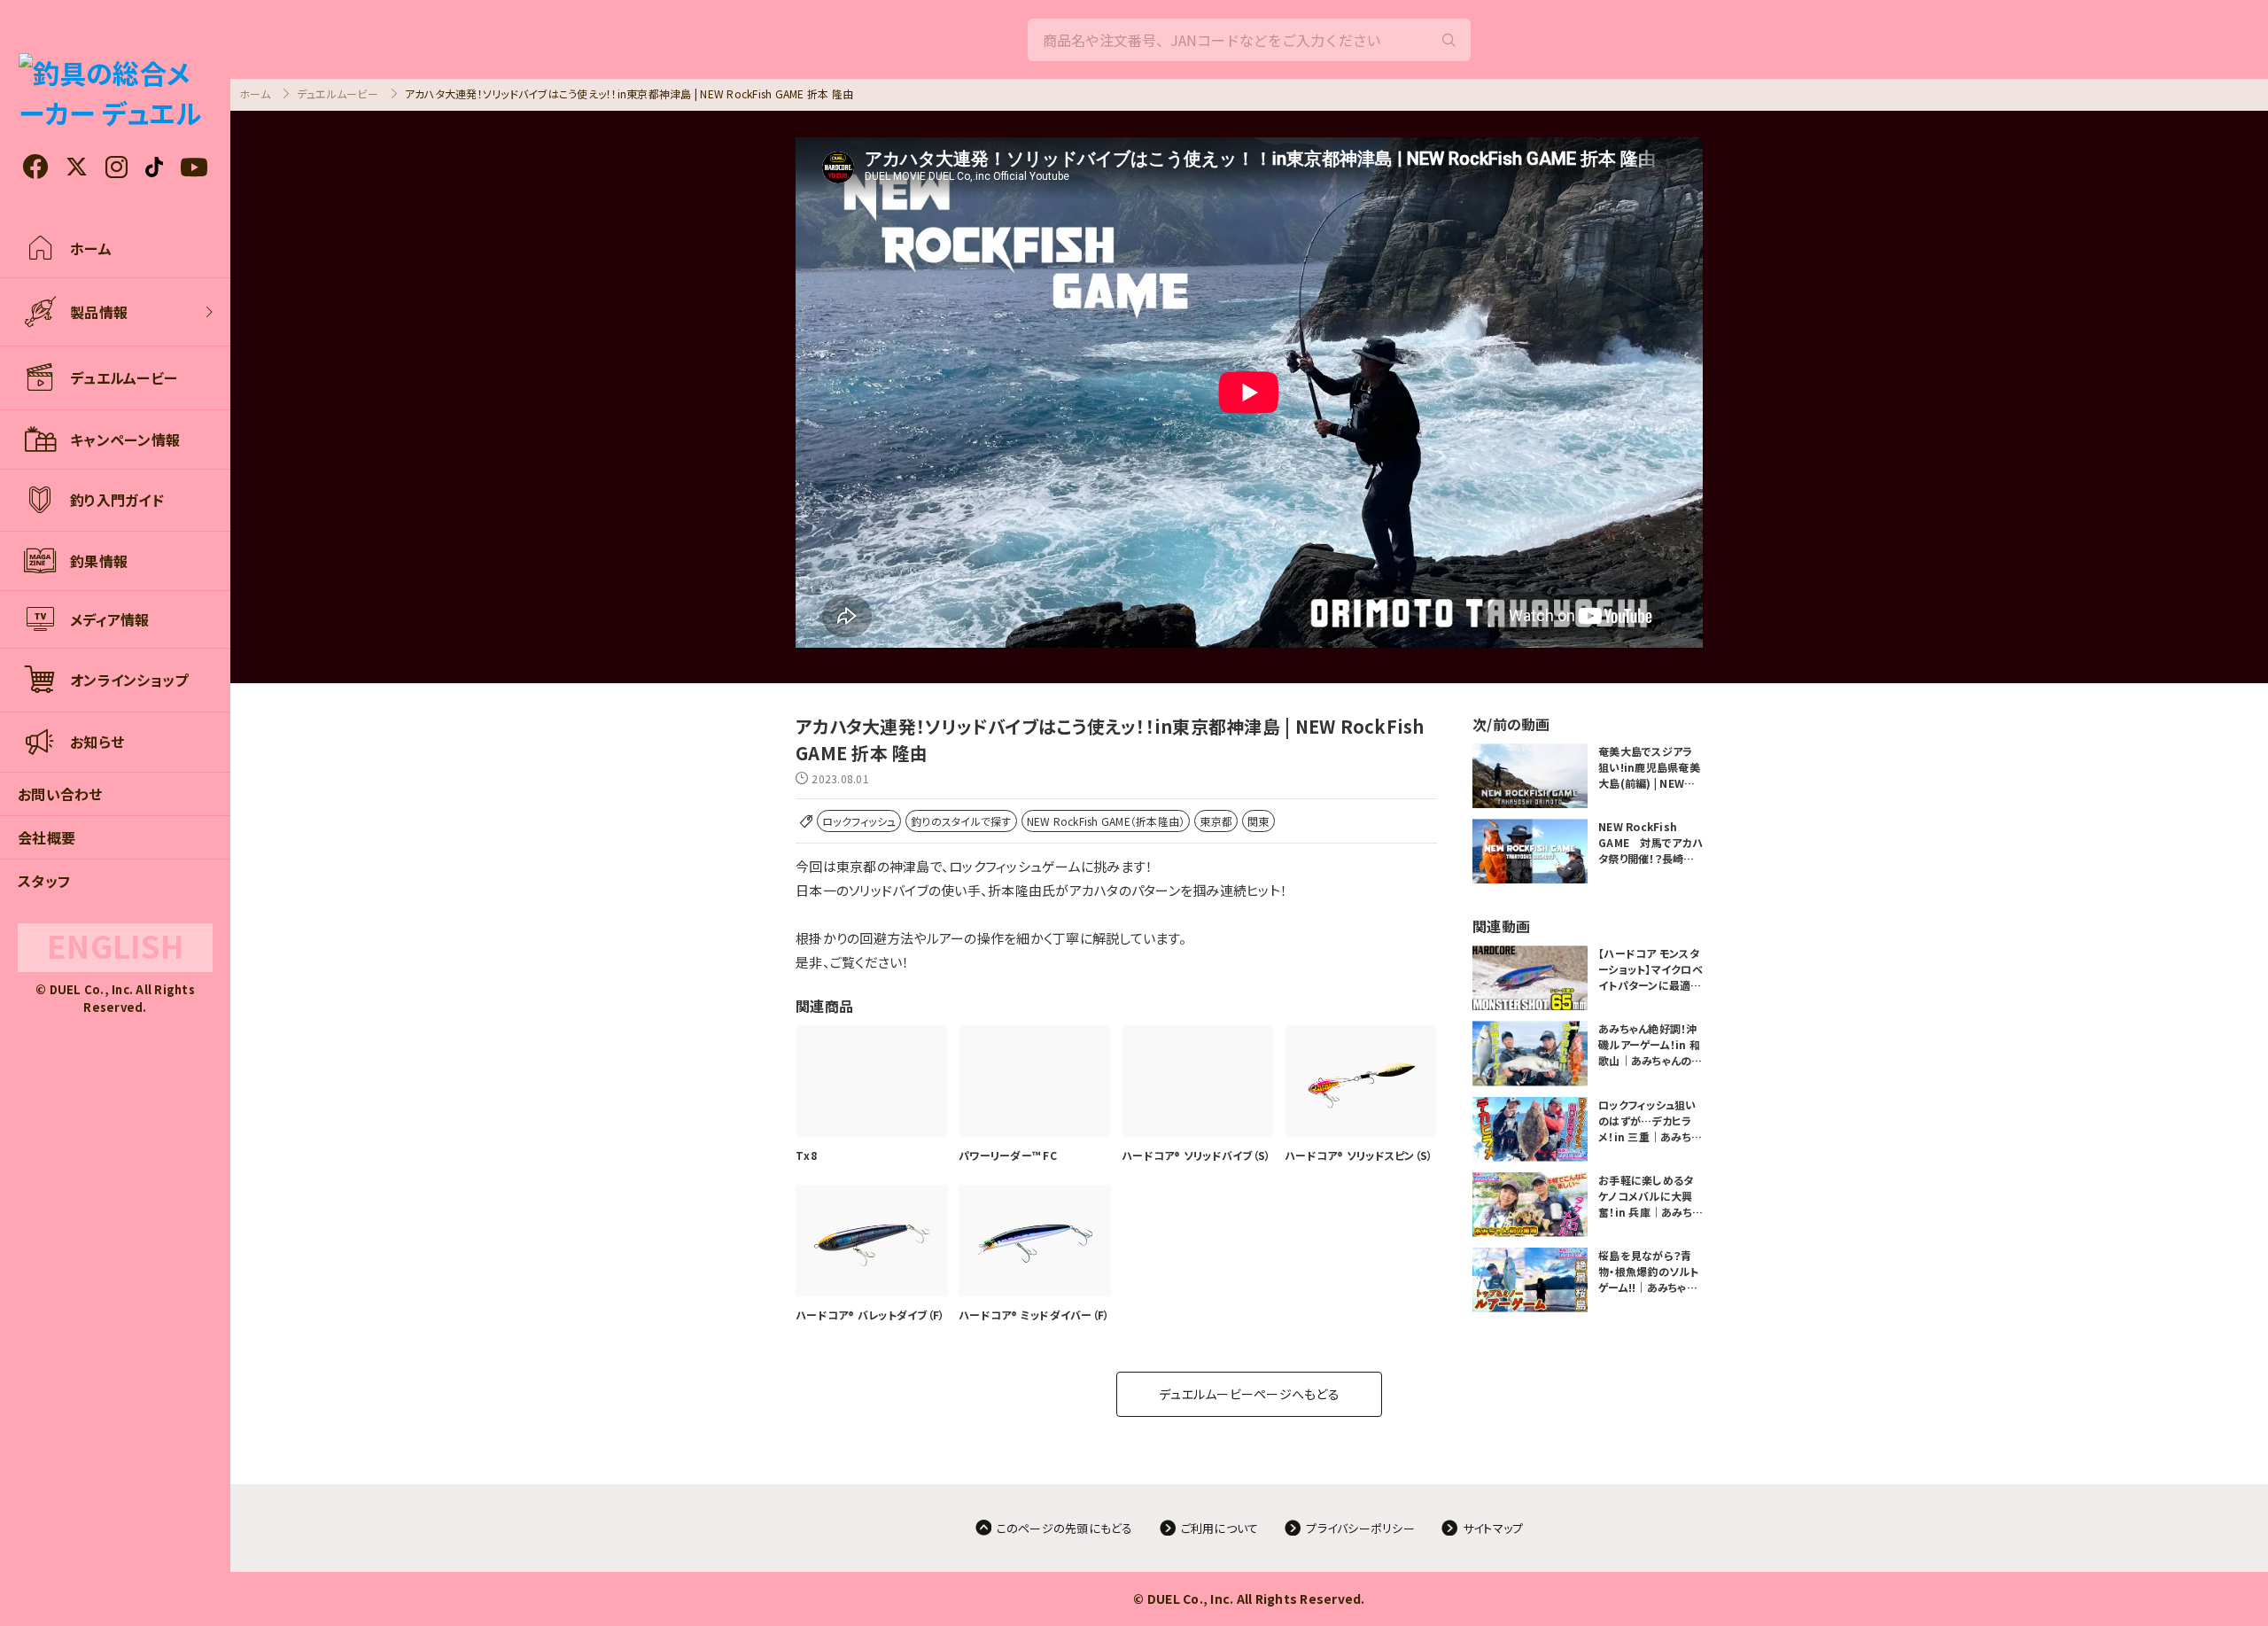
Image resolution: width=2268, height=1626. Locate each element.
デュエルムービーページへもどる (1249, 1394)
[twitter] (77, 167)
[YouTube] (194, 167)
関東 (1258, 821)
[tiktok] (154, 167)
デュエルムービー (338, 93)
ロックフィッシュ (859, 821)
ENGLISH (115, 945)
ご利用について (1220, 1528)
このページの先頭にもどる (1065, 1528)
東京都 (1216, 821)
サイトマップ (1493, 1528)
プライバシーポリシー (1360, 1528)
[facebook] (35, 167)
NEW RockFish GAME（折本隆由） (1106, 821)
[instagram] (117, 167)
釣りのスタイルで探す (961, 821)
